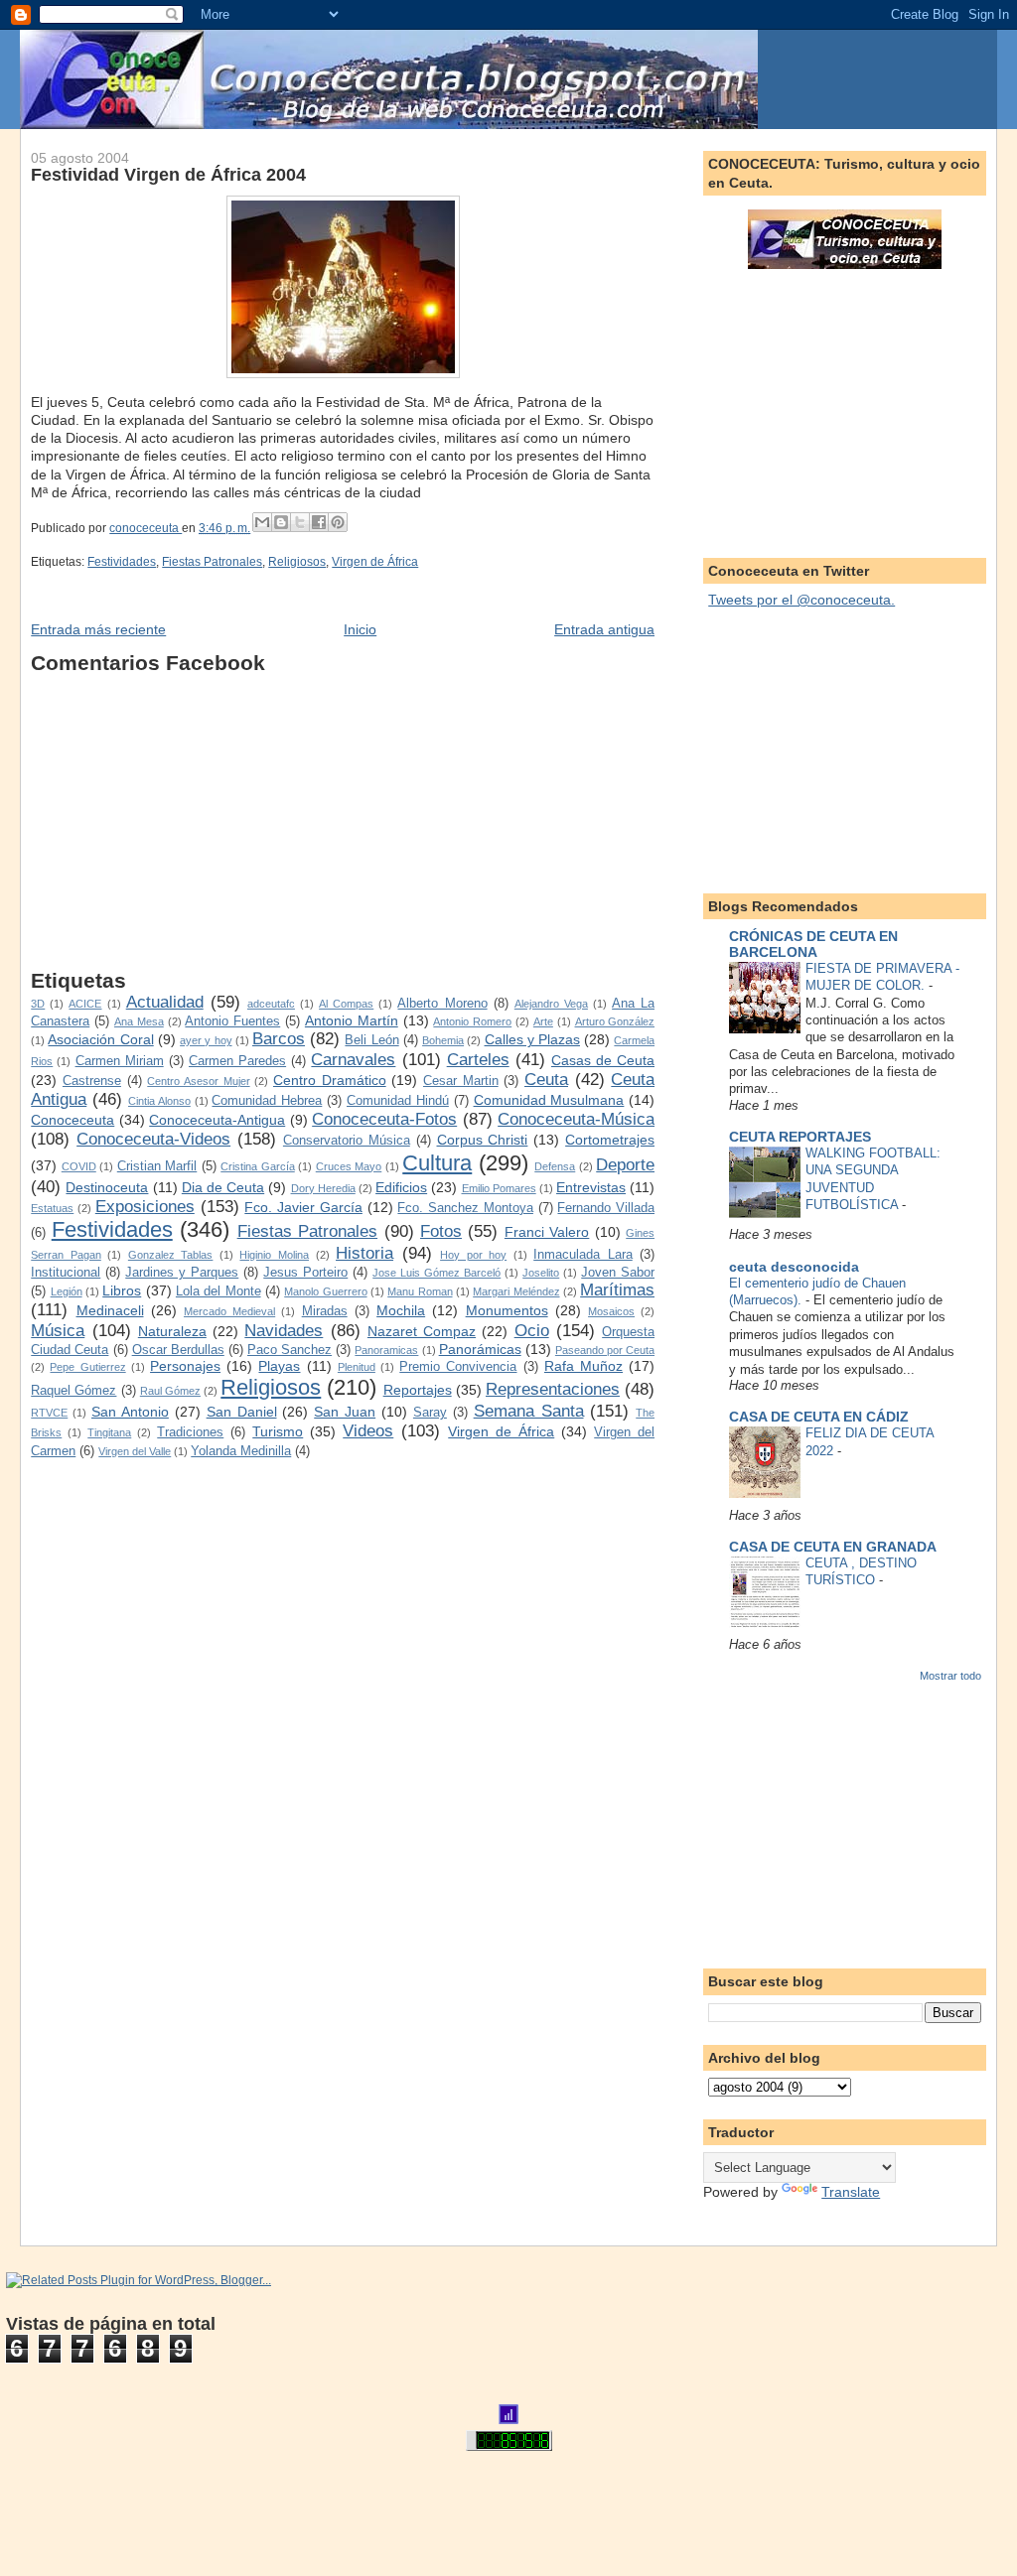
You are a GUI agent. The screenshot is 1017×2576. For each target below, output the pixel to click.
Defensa (555, 1166)
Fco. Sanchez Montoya (465, 1208)
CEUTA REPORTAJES (800, 1137)
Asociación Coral (100, 1039)
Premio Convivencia (458, 1367)
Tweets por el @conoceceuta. (801, 600)
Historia (364, 1253)
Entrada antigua (604, 629)
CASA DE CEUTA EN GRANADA (833, 1547)
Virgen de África (375, 562)
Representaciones (553, 1389)
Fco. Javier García (303, 1207)
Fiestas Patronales (212, 562)
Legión (67, 1291)
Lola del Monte (218, 1291)
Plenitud (357, 1367)
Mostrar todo (950, 1676)
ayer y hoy (206, 1040)
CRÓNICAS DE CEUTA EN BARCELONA (813, 944)
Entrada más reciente (98, 629)
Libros (122, 1290)
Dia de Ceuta (223, 1187)
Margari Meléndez (516, 1291)
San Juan (345, 1412)
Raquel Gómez (73, 1391)
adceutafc (271, 1004)
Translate (851, 2192)
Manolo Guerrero (325, 1291)
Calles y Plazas (532, 1039)
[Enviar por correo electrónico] (262, 522)
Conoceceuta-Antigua (217, 1120)
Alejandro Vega (551, 1004)
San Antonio (130, 1412)
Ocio (532, 1331)
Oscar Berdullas (178, 1350)
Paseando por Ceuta (605, 1350)
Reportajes (418, 1390)
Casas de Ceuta (603, 1060)
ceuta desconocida (794, 1267)
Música (58, 1331)
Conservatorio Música (347, 1141)
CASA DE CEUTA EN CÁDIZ (819, 1417)
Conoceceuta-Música (576, 1119)
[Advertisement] (343, 830)
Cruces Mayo (349, 1166)
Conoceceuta (73, 1120)
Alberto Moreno (442, 1004)
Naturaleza (172, 1331)
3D (38, 1004)
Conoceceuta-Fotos (384, 1119)
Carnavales (353, 1060)
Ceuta (546, 1080)
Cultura (437, 1163)
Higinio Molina (274, 1255)
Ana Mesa (139, 1021)
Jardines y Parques (182, 1273)
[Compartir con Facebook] (319, 522)
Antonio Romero (472, 1021)
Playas (279, 1366)
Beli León (371, 1040)
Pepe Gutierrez (87, 1367)
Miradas (325, 1311)
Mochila (401, 1310)
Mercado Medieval (229, 1311)
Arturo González (615, 1021)
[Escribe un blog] (281, 522)
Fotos (441, 1231)
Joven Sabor (618, 1273)
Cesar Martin (461, 1081)
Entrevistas (591, 1187)
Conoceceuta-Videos (153, 1139)
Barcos (279, 1039)
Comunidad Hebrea (267, 1101)
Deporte (625, 1165)
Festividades (122, 562)
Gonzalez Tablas (171, 1255)
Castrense (92, 1081)
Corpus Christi (483, 1140)
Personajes (185, 1366)
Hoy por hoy (473, 1255)
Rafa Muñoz (583, 1366)
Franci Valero (547, 1232)
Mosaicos (611, 1311)
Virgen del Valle (135, 1451)
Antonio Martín (352, 1020)
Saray (430, 1413)
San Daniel (242, 1412)
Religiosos (297, 562)
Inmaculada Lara (583, 1255)
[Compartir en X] (300, 522)
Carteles (478, 1060)
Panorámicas (480, 1349)
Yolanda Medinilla (241, 1451)
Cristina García (258, 1166)
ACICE (85, 1004)
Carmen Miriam (120, 1061)
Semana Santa (529, 1411)
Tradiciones (190, 1432)
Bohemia (443, 1040)
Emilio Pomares (499, 1188)
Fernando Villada (606, 1208)
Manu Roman (420, 1291)
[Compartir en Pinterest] (338, 522)
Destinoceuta (107, 1187)
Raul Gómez (170, 1391)
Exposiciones (145, 1207)
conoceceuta (145, 528)
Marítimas (617, 1290)
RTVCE (49, 1413)
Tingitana (109, 1432)
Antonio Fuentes (232, 1021)
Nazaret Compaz (422, 1331)
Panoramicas (386, 1350)
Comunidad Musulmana (549, 1100)
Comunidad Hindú (398, 1101)
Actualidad (165, 1002)
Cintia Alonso (159, 1101)
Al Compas (346, 1004)
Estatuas (52, 1208)
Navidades (284, 1331)
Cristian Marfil (157, 1166)
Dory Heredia (323, 1188)
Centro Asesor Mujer (198, 1081)
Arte (543, 1021)
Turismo (278, 1431)
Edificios (401, 1187)
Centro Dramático (330, 1080)
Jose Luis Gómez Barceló (436, 1273)
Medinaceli (110, 1310)
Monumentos (507, 1310)
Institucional (66, 1273)
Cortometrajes (610, 1140)
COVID (79, 1166)
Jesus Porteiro (305, 1273)
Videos (368, 1431)
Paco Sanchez (290, 1350)
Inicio (360, 629)
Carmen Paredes (237, 1061)
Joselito (541, 1273)
